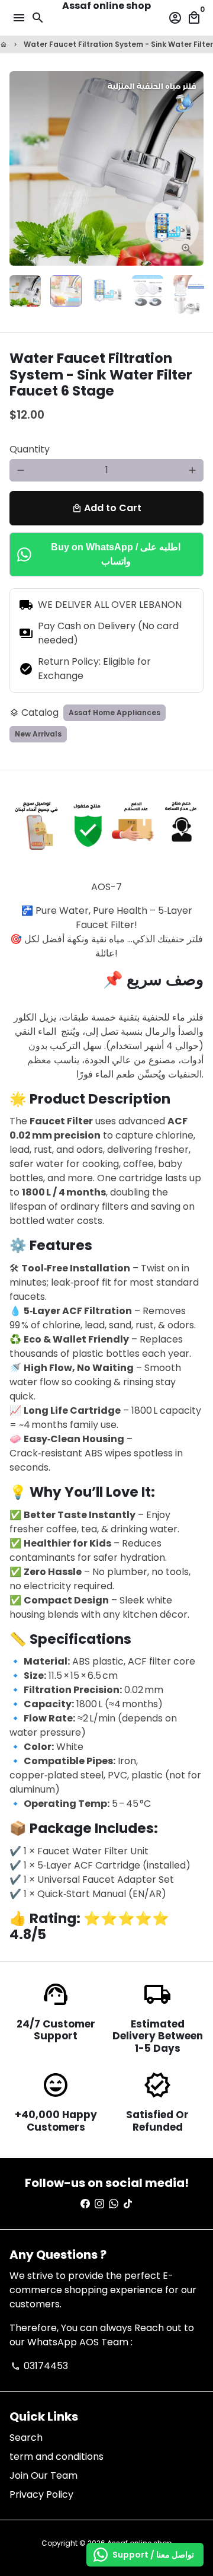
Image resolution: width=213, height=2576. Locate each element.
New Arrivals (38, 734)
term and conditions (57, 2457)
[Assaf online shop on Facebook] (85, 2204)
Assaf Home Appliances (114, 712)
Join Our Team (43, 2475)
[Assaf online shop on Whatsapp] (114, 2204)
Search (26, 2438)
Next (192, 168)
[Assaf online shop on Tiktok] (128, 2204)
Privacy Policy (41, 2494)
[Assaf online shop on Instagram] (99, 2204)
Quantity (30, 449)
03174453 (39, 2366)
